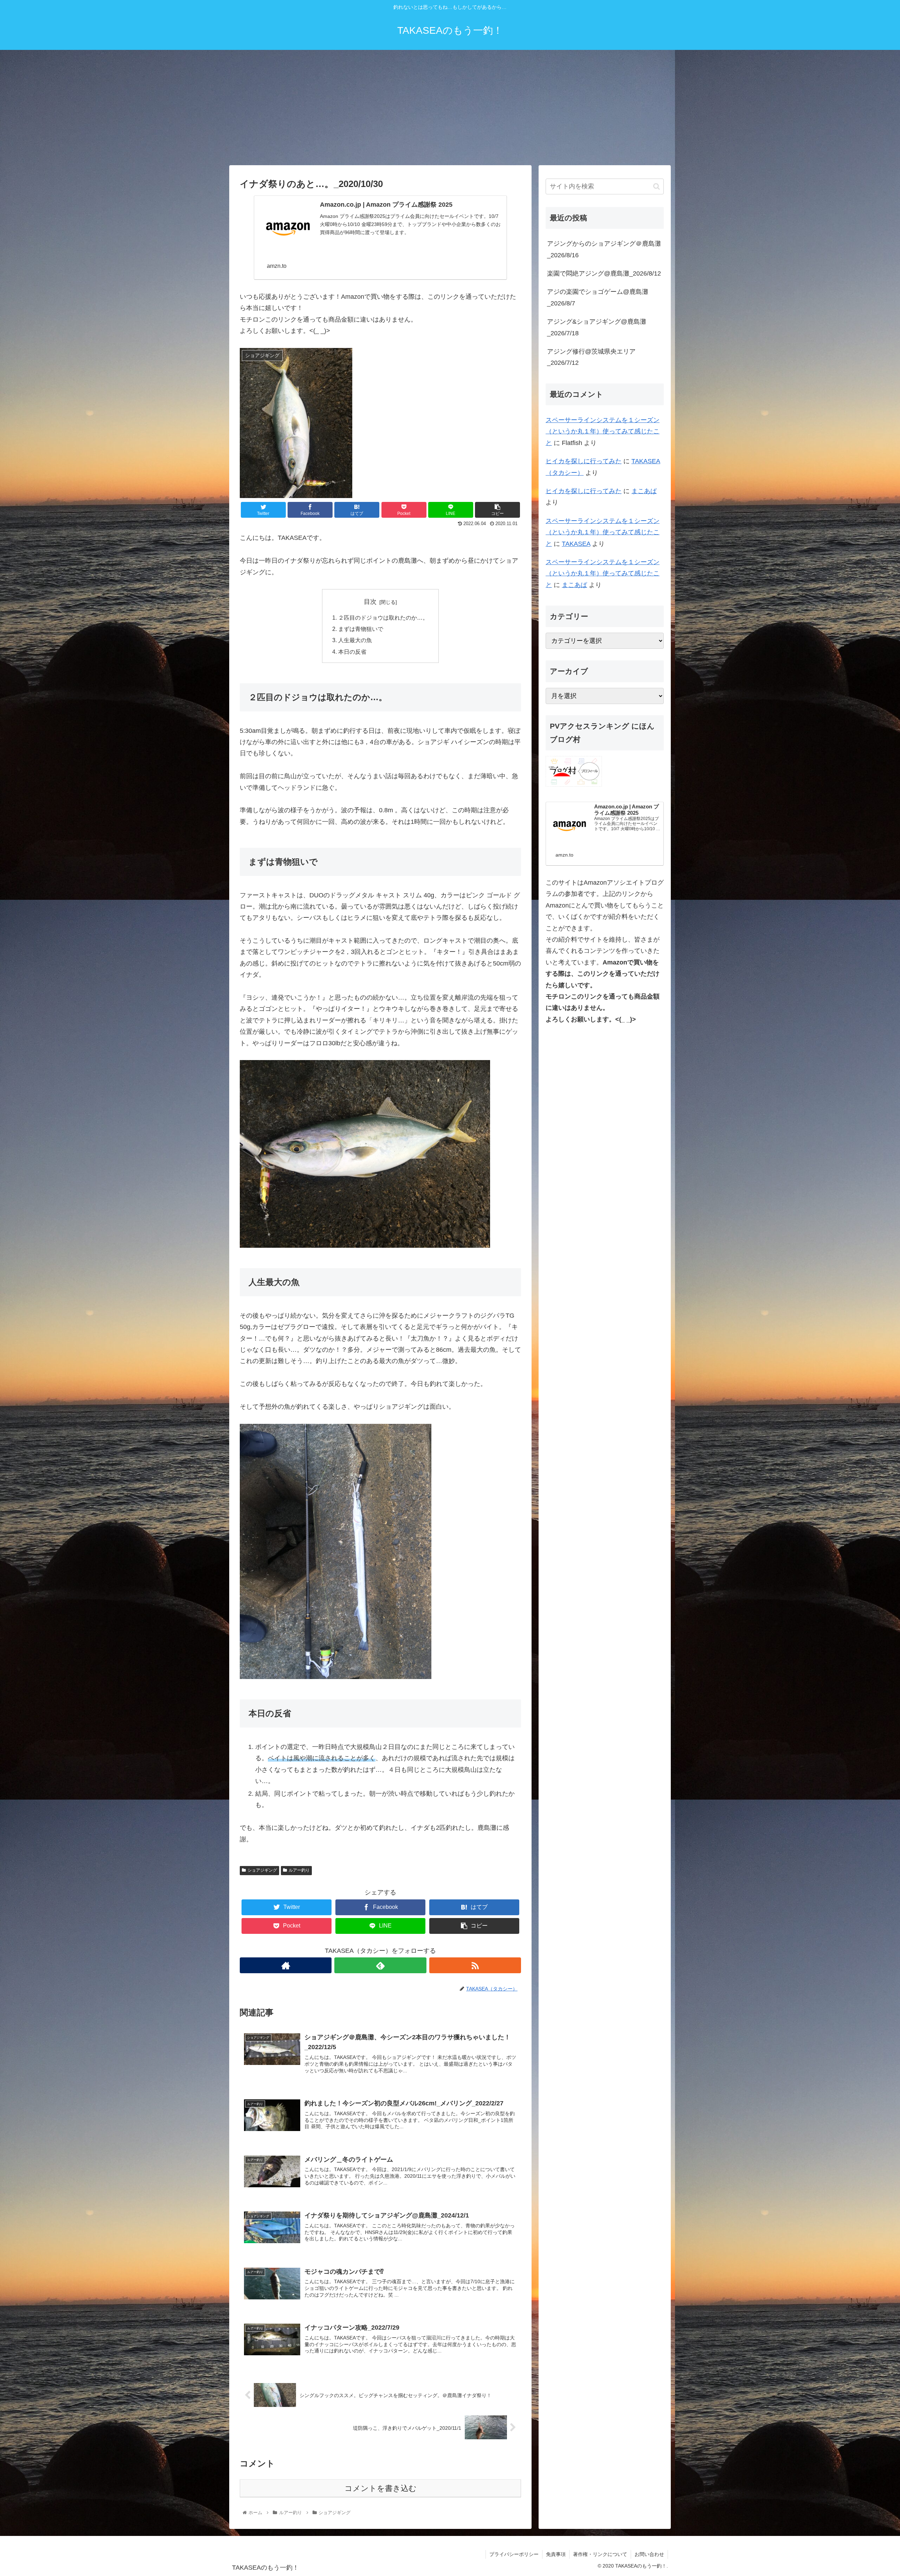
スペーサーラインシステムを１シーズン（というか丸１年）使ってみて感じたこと (603, 431)
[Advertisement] (450, 108)
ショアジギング (262, 1870)
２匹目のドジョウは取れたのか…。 (383, 618)
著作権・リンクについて (600, 2554)
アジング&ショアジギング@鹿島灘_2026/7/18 (597, 327)
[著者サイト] (286, 1965)
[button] (657, 186)
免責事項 (556, 2554)
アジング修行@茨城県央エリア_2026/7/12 (591, 357)
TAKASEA (576, 544)
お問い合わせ (649, 2554)
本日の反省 (352, 652)
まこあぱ (644, 491)
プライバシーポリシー (514, 2554)
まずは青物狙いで (361, 629)
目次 (370, 602)
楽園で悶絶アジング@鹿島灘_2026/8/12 (604, 273)
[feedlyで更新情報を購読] (380, 1965)
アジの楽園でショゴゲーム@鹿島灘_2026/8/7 (598, 297)
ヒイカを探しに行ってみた (584, 461)
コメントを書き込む (381, 2488)
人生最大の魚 (355, 640)
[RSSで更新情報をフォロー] (475, 1965)
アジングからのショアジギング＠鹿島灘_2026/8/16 (604, 249)
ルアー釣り (299, 1870)
